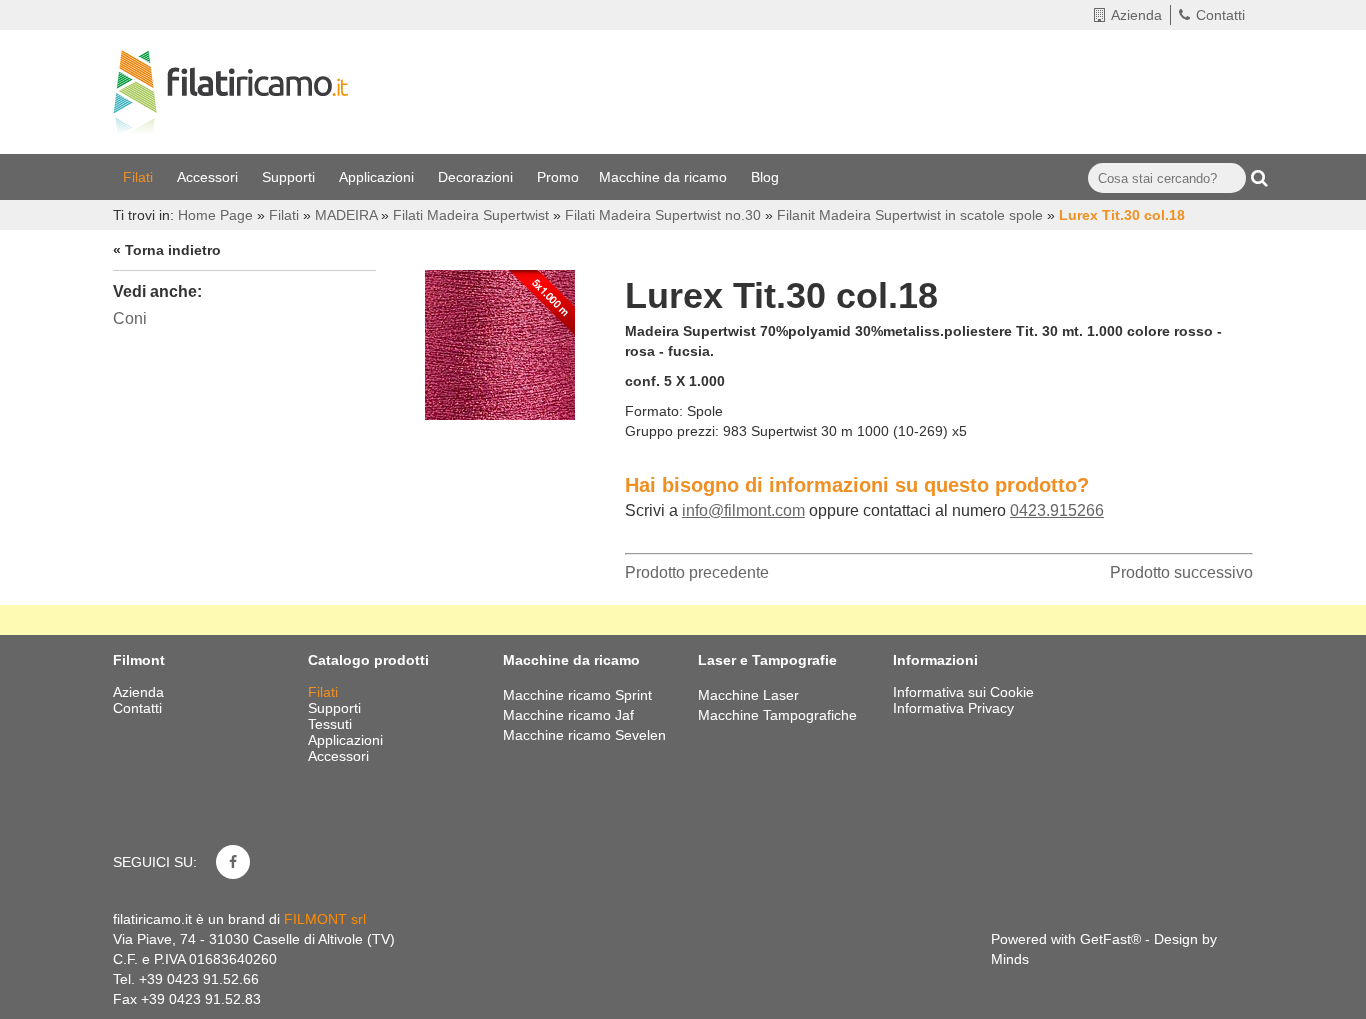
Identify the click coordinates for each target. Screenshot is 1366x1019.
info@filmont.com (743, 510)
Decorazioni (477, 177)
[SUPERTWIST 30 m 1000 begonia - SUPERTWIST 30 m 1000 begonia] (500, 340)
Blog (767, 177)
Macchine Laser (748, 695)
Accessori (209, 177)
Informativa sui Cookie (963, 692)
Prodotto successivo (1181, 572)
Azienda (1136, 15)
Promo (558, 177)
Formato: (654, 411)
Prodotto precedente (697, 572)
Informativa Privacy (953, 708)
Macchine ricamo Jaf (568, 715)
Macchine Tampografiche (777, 715)
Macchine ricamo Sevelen (584, 735)
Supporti (290, 177)
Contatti (1220, 15)
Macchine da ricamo (665, 177)
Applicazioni (378, 177)
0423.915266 (1057, 510)
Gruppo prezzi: (672, 431)
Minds (1010, 959)
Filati (140, 177)
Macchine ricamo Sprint (577, 695)
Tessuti (332, 724)
